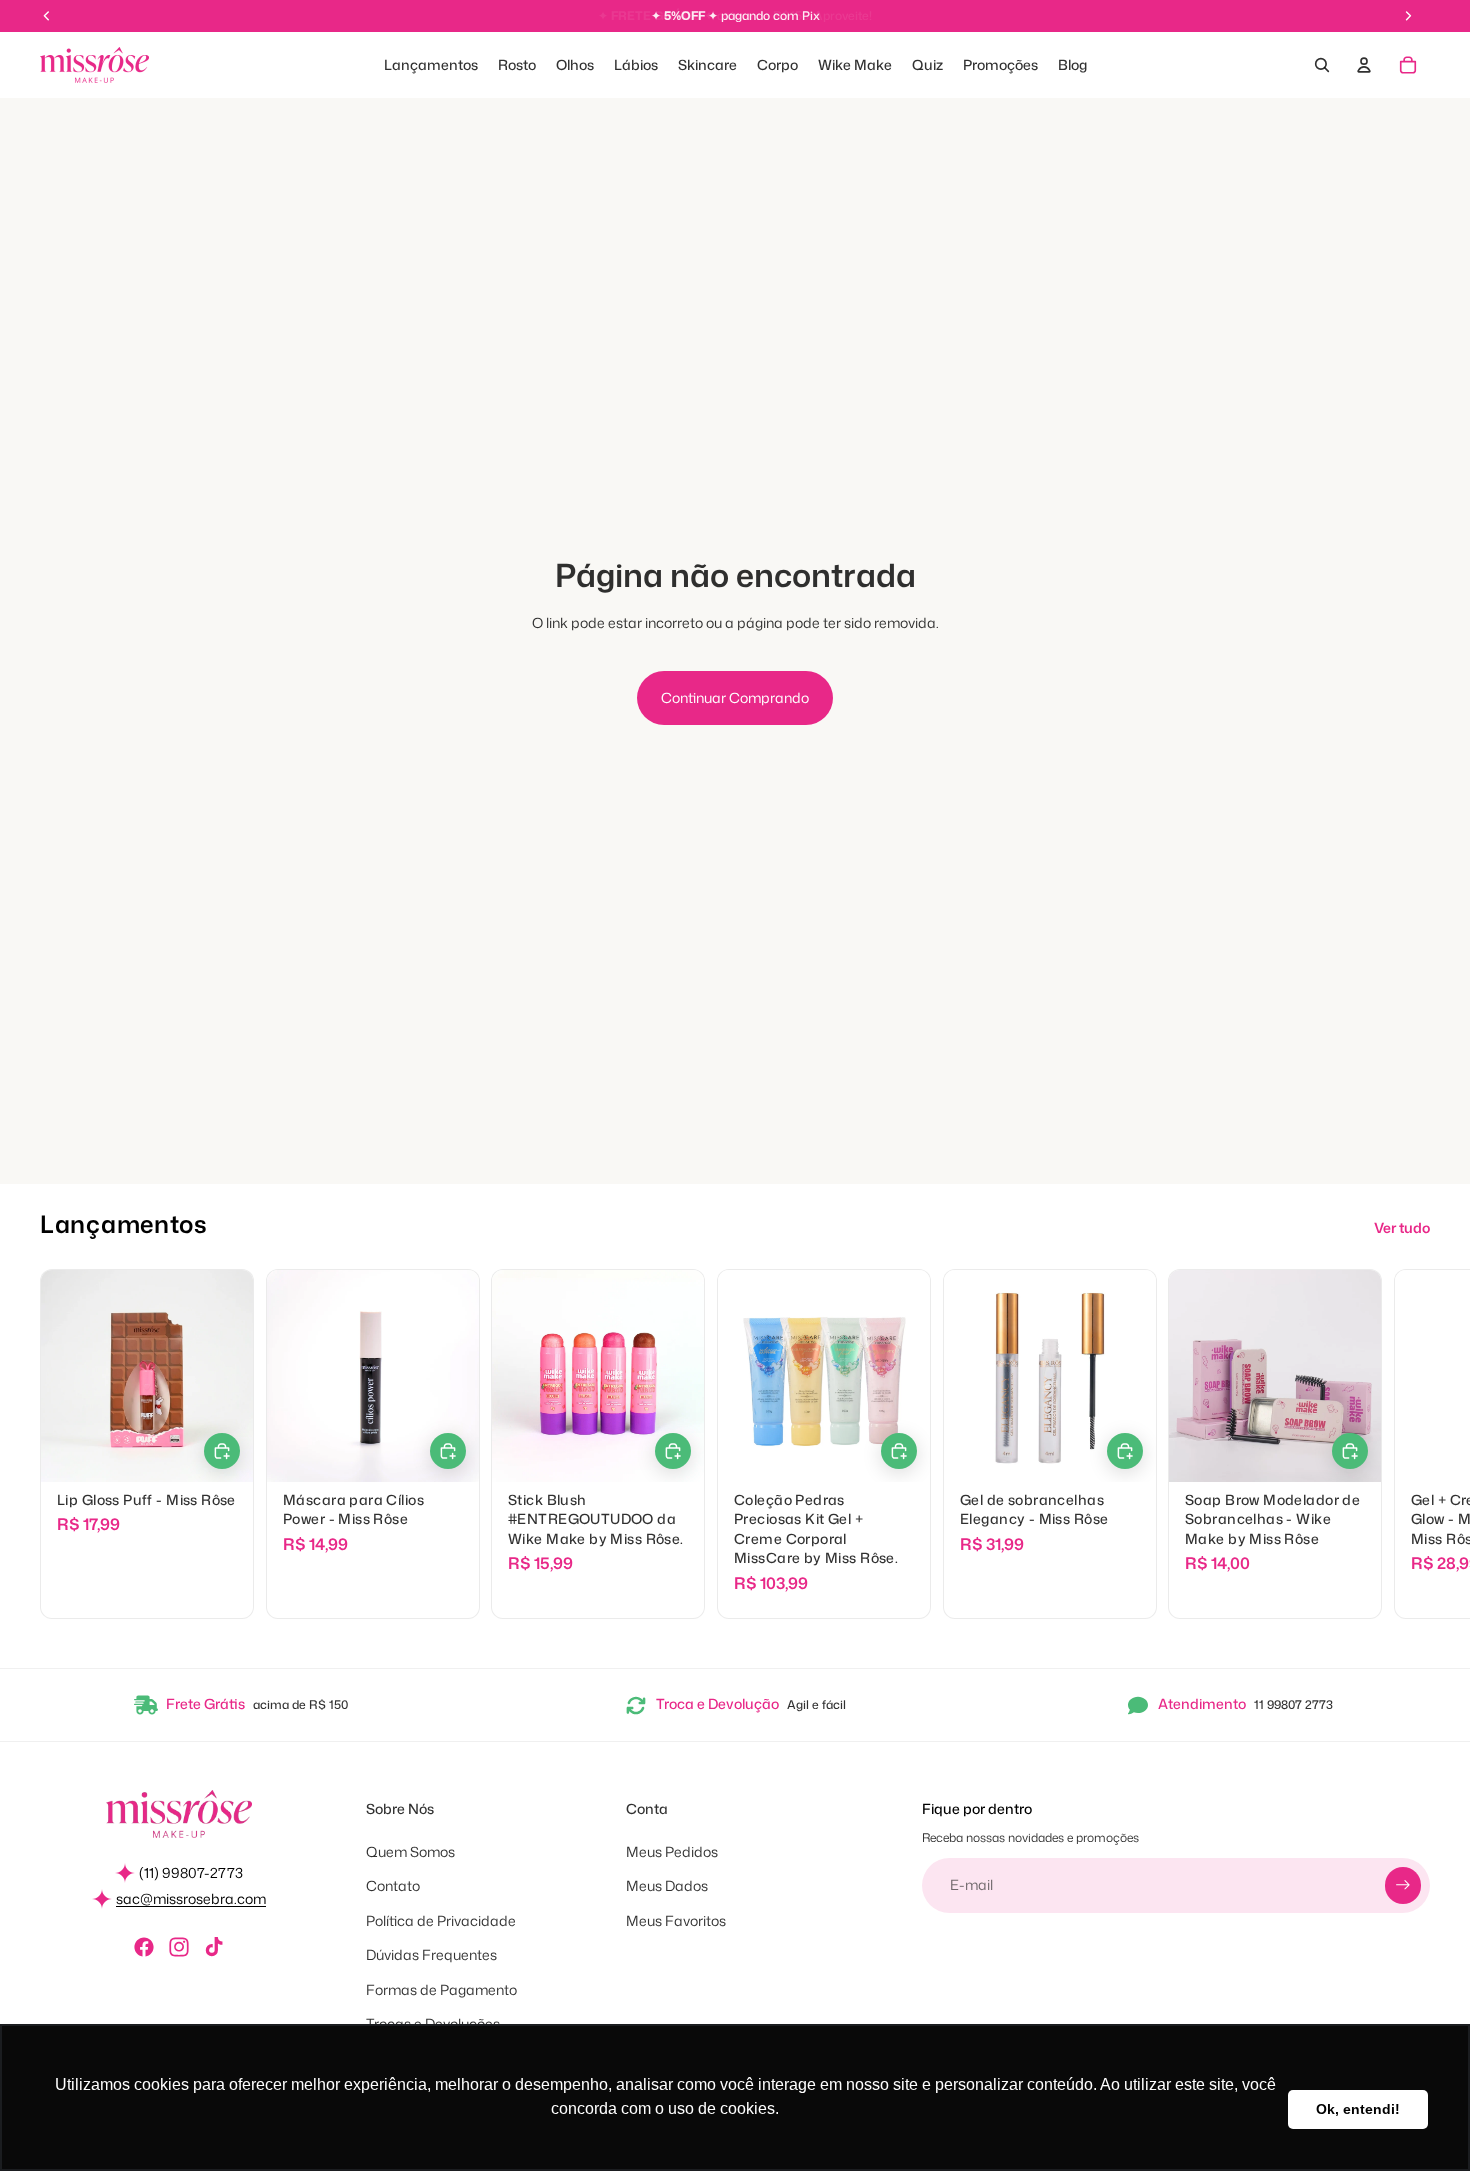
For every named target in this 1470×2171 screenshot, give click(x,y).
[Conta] (1364, 65)
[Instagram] (179, 1947)
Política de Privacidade (441, 1920)
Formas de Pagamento (441, 1989)
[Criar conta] (1403, 1885)
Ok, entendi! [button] (1358, 2109)
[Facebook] (144, 1947)
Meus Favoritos (676, 1920)
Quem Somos (410, 1851)
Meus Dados (667, 1885)
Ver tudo (1402, 1227)
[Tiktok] (214, 1947)
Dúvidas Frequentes (431, 1954)
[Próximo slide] (1408, 1445)
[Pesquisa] (1322, 65)
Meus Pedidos (672, 1851)
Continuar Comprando (735, 697)
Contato (393, 1885)
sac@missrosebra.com (191, 1898)
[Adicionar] (673, 1451)
